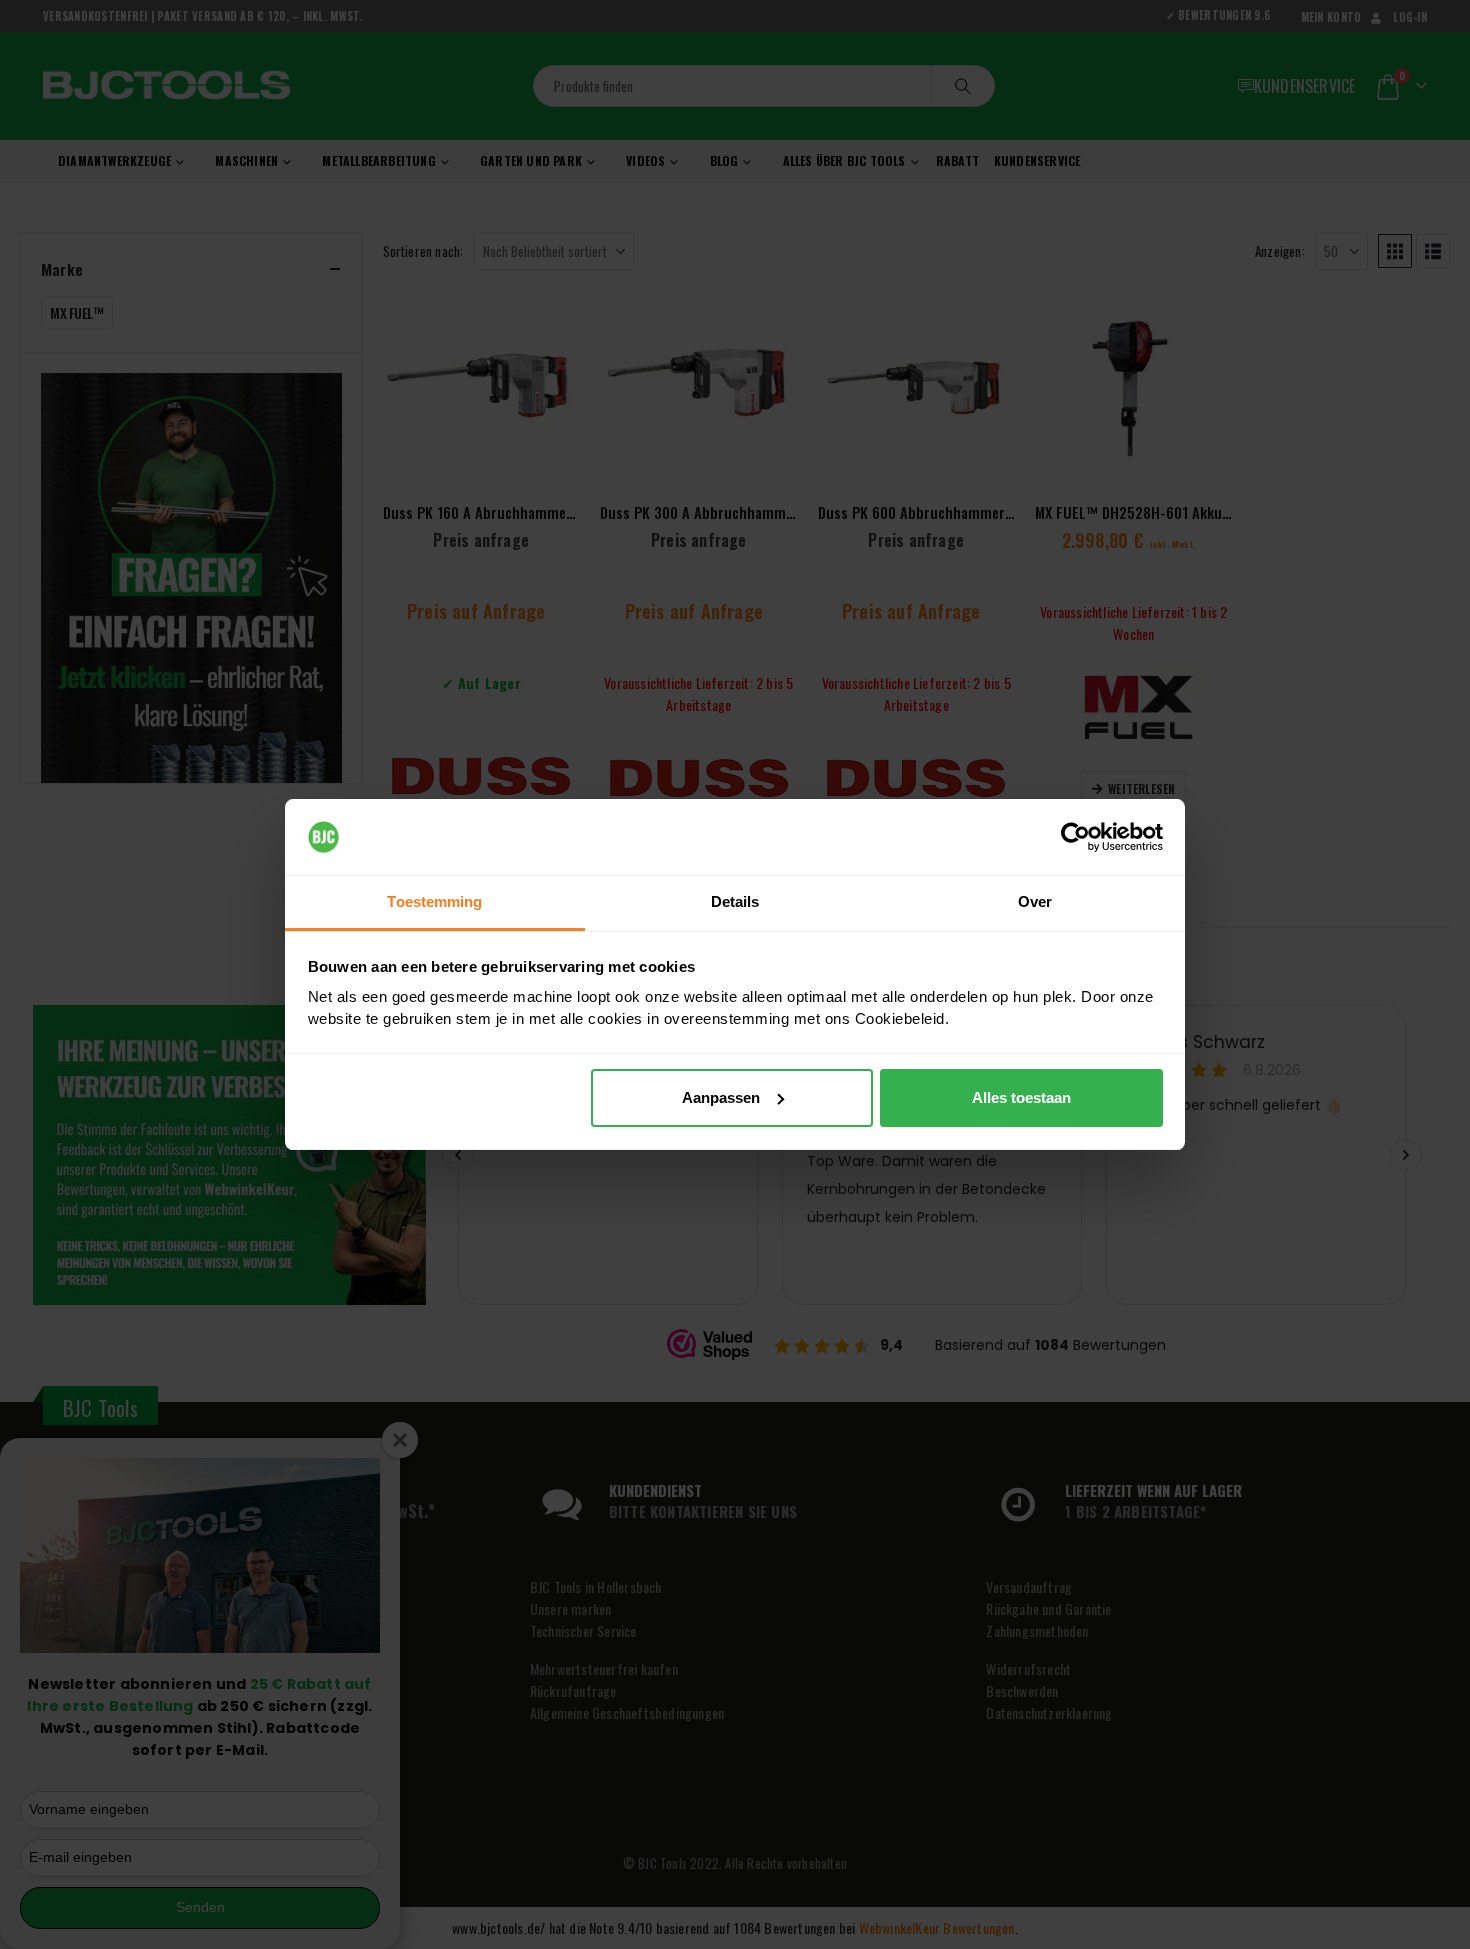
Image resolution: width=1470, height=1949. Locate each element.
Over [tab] (1035, 901)
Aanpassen (721, 1097)
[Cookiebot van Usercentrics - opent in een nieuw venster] (1075, 837)
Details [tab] (735, 901)
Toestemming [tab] (434, 901)
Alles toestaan (1021, 1097)
